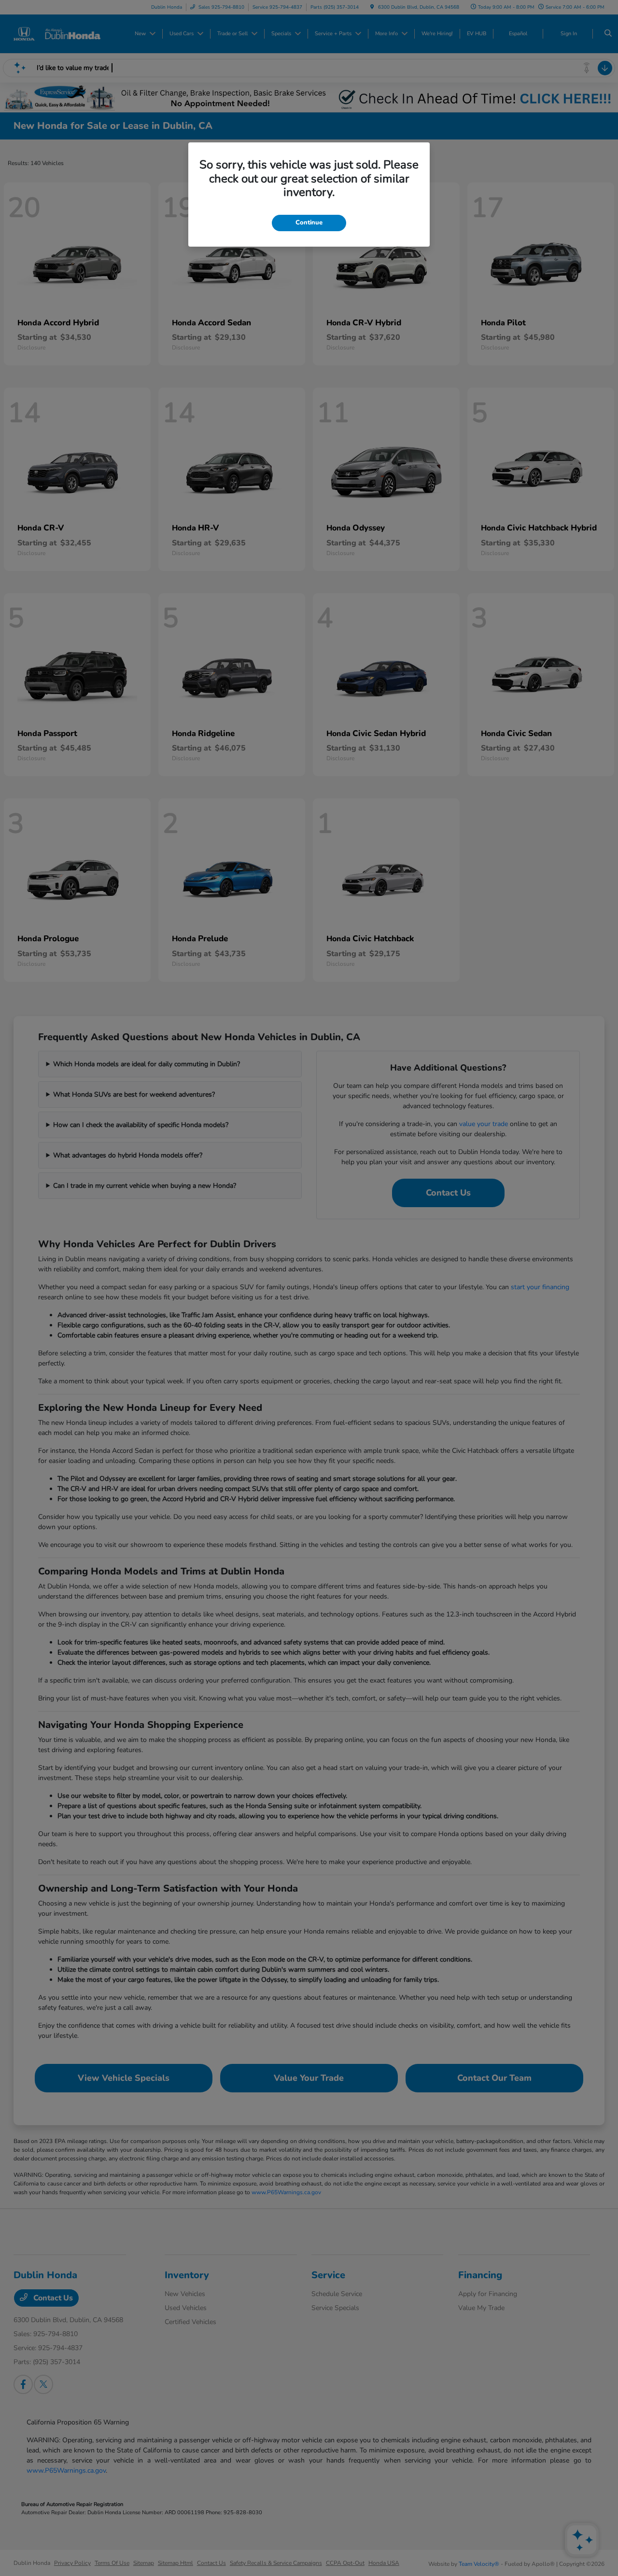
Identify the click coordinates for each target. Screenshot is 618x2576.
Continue (309, 223)
